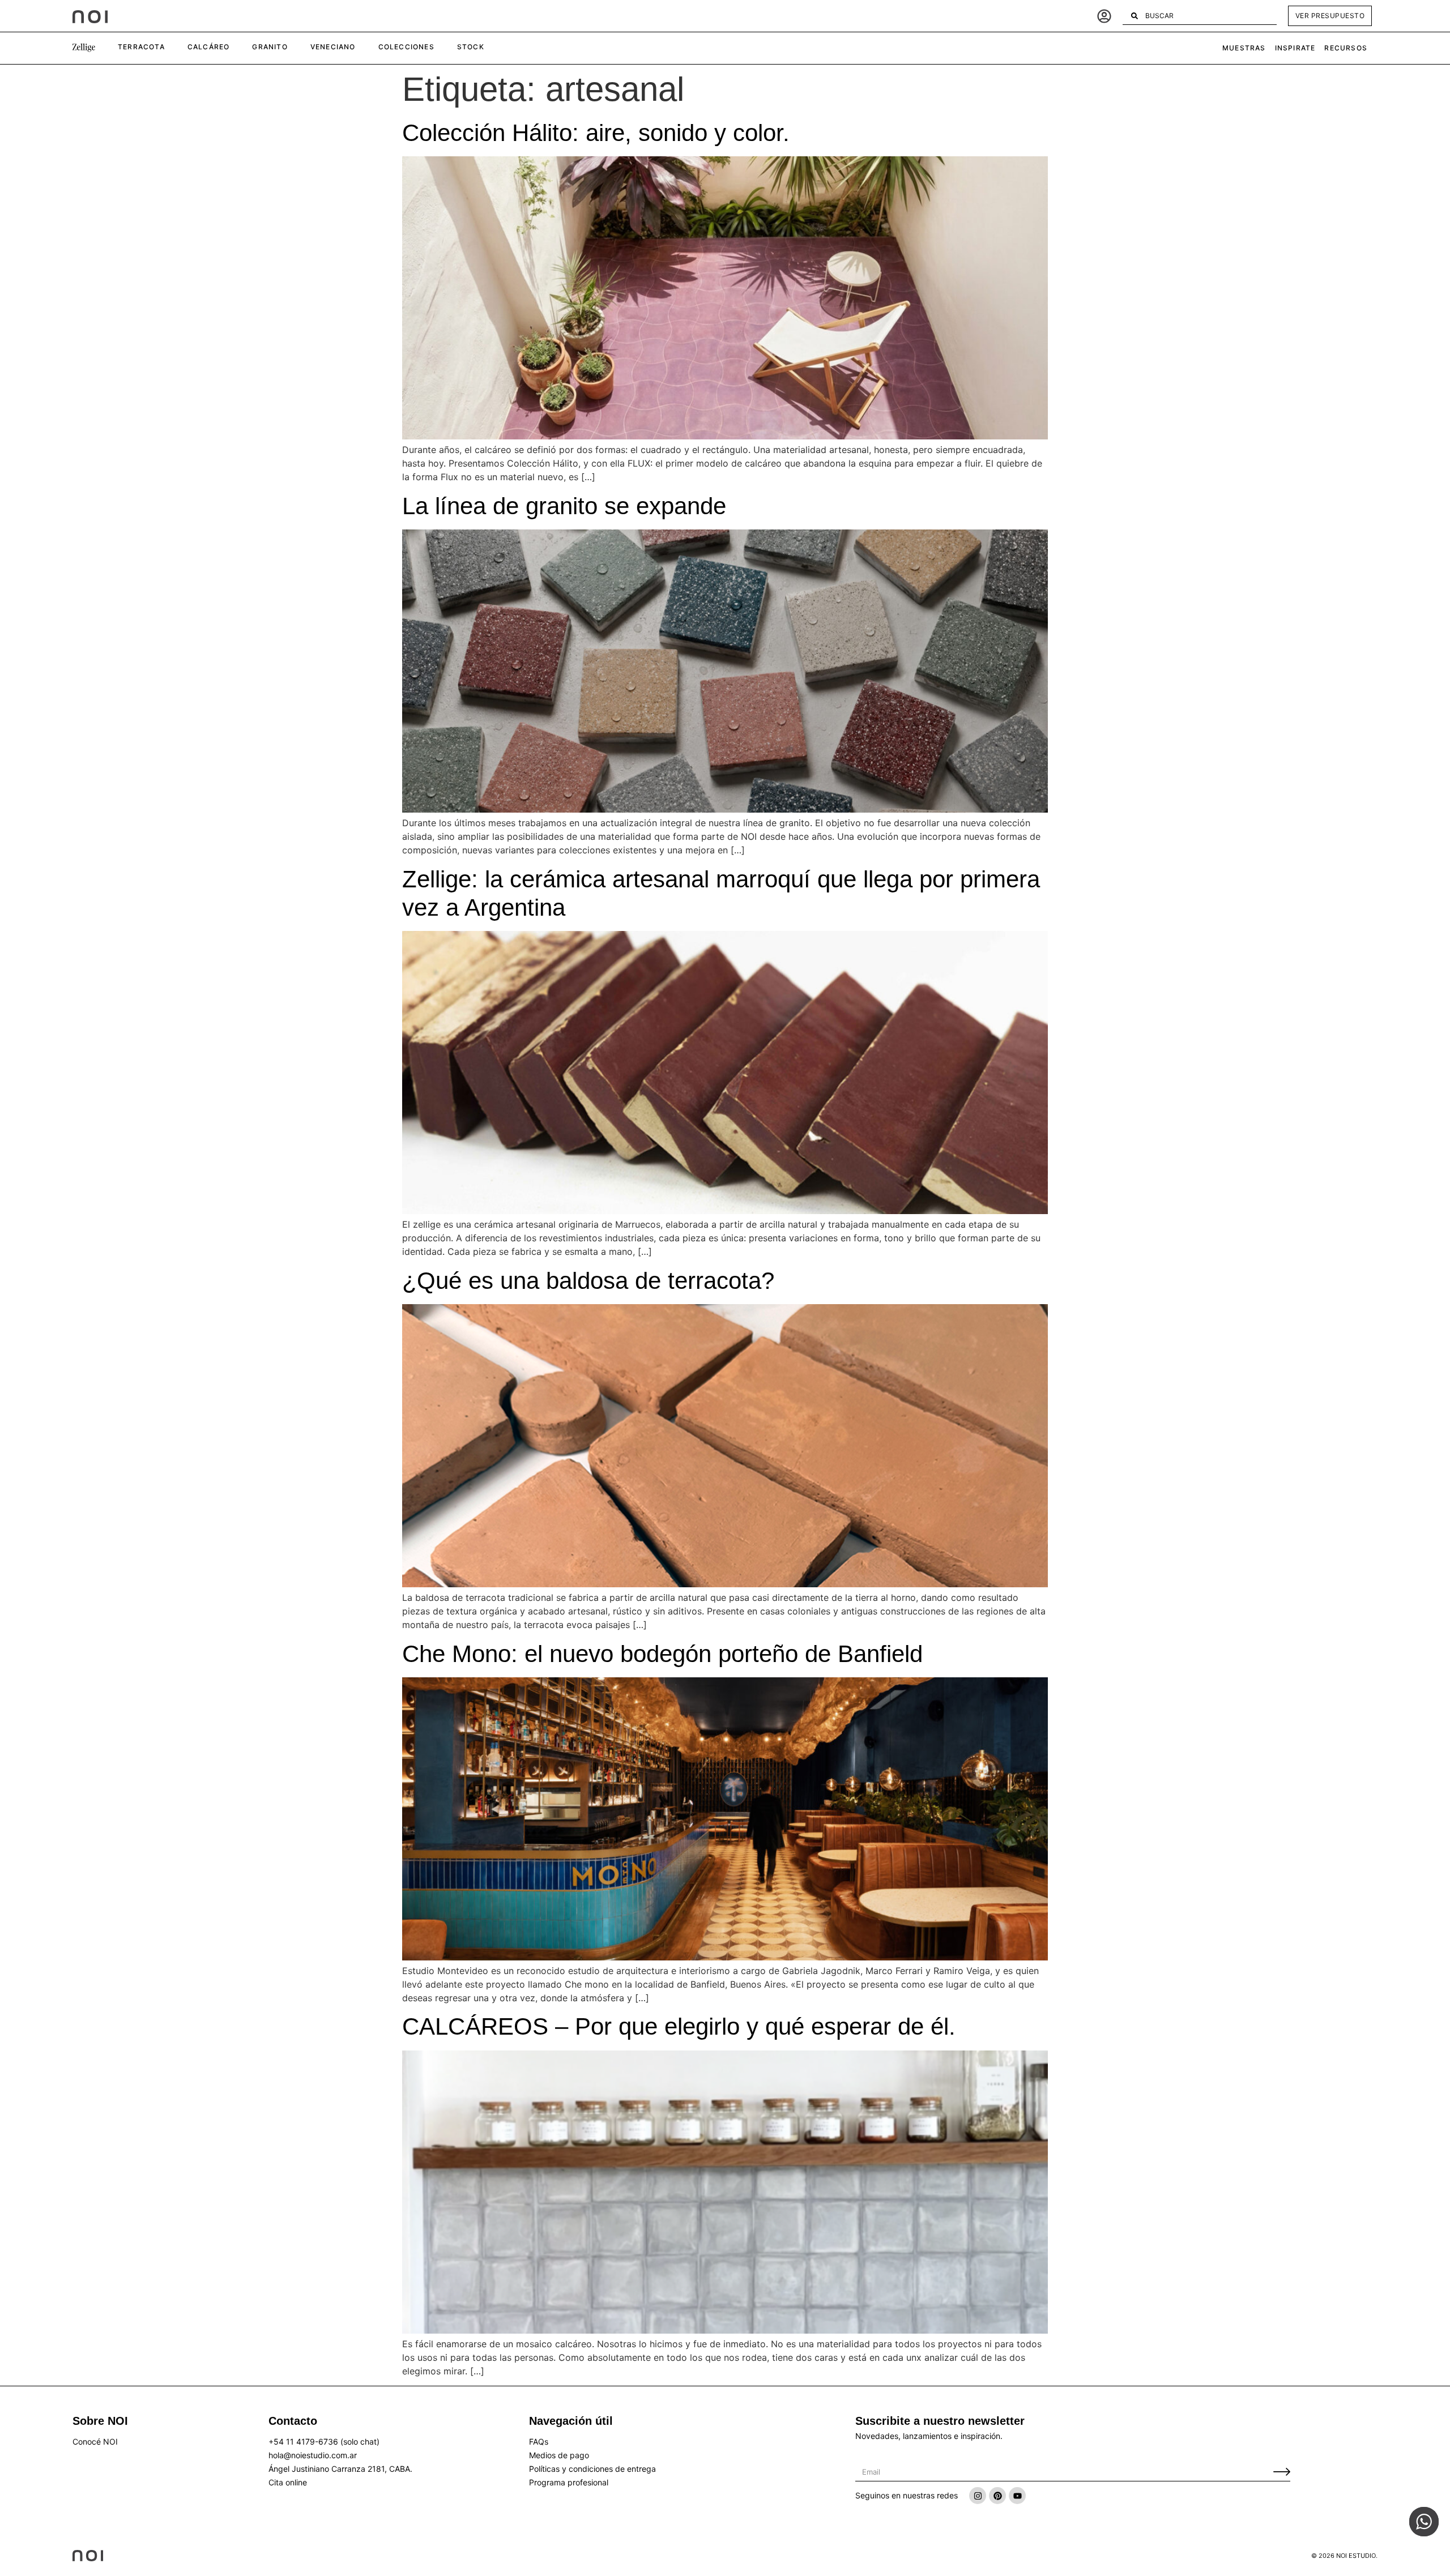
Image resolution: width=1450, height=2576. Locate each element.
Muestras (1244, 48)
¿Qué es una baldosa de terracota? (588, 1281)
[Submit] (1282, 2472)
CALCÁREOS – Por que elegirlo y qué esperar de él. (679, 2026)
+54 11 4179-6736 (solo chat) (324, 2442)
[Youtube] (1017, 2496)
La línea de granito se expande (564, 506)
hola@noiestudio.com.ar (313, 2455)
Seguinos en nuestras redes (907, 2495)
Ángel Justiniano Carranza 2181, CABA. (340, 2469)
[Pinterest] (997, 2496)
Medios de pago (559, 2455)
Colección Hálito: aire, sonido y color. (596, 133)
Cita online (288, 2482)
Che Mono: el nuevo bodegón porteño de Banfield (662, 1654)
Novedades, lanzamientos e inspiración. (929, 2436)
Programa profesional (569, 2482)
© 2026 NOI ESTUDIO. (1344, 2556)
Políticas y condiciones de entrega (592, 2469)
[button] (84, 48)
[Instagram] (978, 2496)
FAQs (539, 2442)
